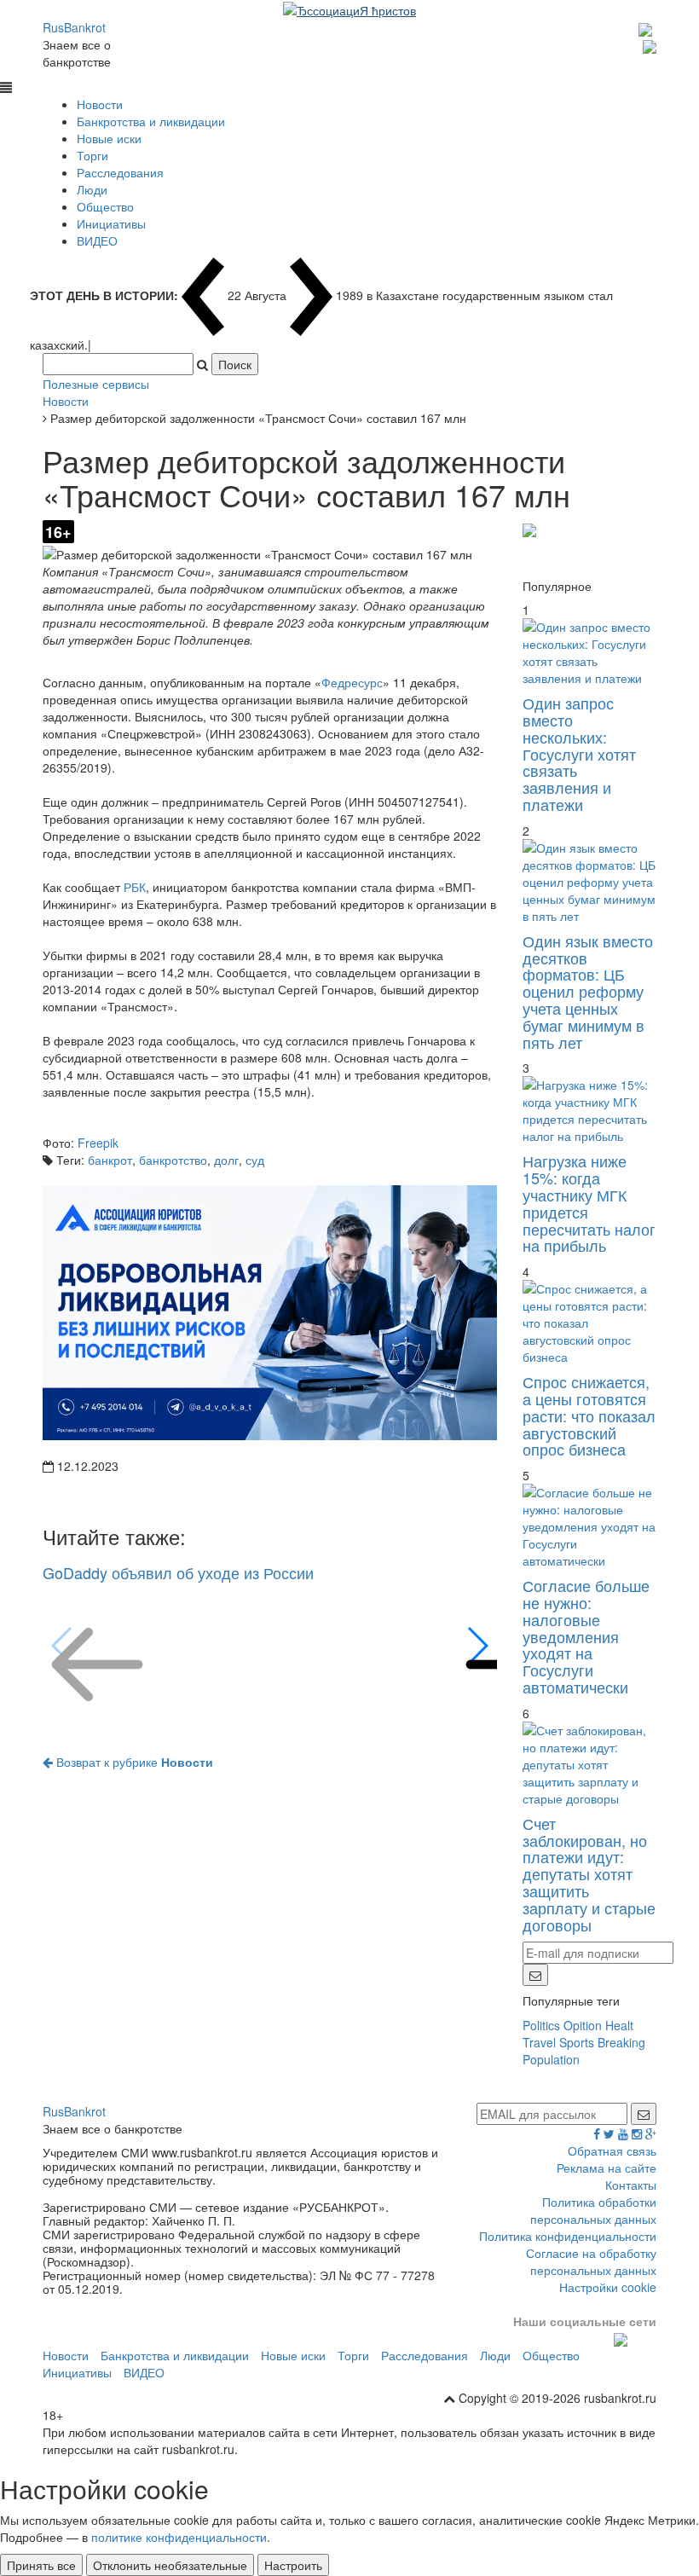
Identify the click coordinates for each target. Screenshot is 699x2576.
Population (551, 2059)
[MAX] (647, 27)
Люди (92, 189)
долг (226, 1160)
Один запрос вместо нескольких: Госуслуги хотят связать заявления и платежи (579, 753)
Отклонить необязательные (170, 2565)
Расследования (120, 172)
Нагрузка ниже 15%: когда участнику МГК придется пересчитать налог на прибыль (589, 1203)
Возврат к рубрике (133, 1762)
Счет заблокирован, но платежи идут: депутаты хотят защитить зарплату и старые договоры (589, 1874)
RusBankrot (74, 27)
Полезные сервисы (96, 384)
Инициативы (111, 223)
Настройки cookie (608, 2287)
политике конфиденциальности (179, 2537)
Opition (583, 2025)
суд (255, 1160)
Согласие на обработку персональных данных (591, 2261)
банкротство (173, 1160)
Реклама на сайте (607, 2168)
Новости (100, 104)
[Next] (477, 1646)
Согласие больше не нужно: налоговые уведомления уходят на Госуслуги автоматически (586, 1636)
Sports (577, 2042)
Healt (619, 2025)
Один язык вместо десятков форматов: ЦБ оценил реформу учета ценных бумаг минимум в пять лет (588, 991)
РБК (135, 887)
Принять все (41, 2565)
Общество (105, 206)
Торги (92, 155)
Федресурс (352, 682)
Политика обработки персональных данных (593, 2210)
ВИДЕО (97, 240)
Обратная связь (612, 2151)
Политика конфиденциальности (568, 2236)
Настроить (293, 2565)
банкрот (110, 1160)
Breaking (621, 2042)
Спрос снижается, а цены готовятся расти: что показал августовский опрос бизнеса (589, 1415)
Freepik (98, 1143)
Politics (541, 2025)
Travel (539, 2042)
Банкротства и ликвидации (151, 121)
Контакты (631, 2185)
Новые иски (109, 138)
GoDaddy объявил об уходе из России (178, 1572)
